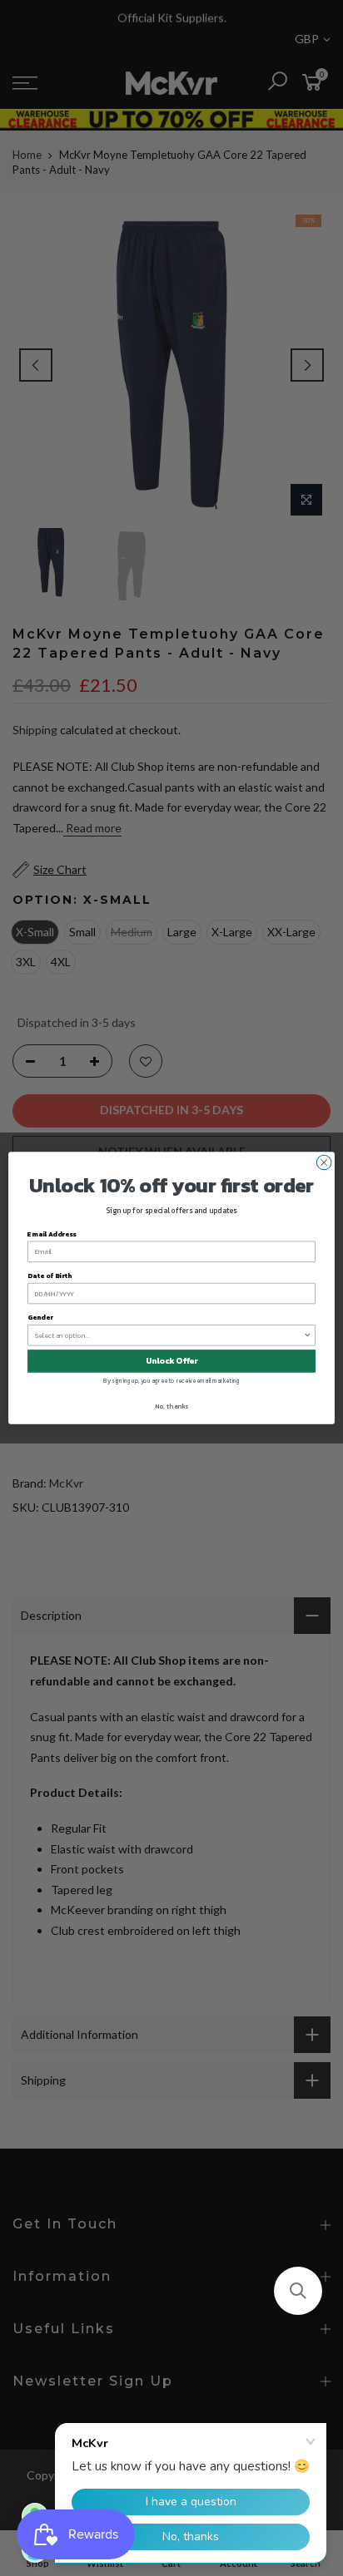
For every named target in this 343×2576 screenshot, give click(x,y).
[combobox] (169, 1335)
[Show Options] (307, 1335)
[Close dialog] (324, 1162)
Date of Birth (50, 1276)
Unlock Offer (172, 1361)
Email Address (52, 1234)
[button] (298, 2291)
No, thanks (171, 1406)
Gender (40, 1317)
